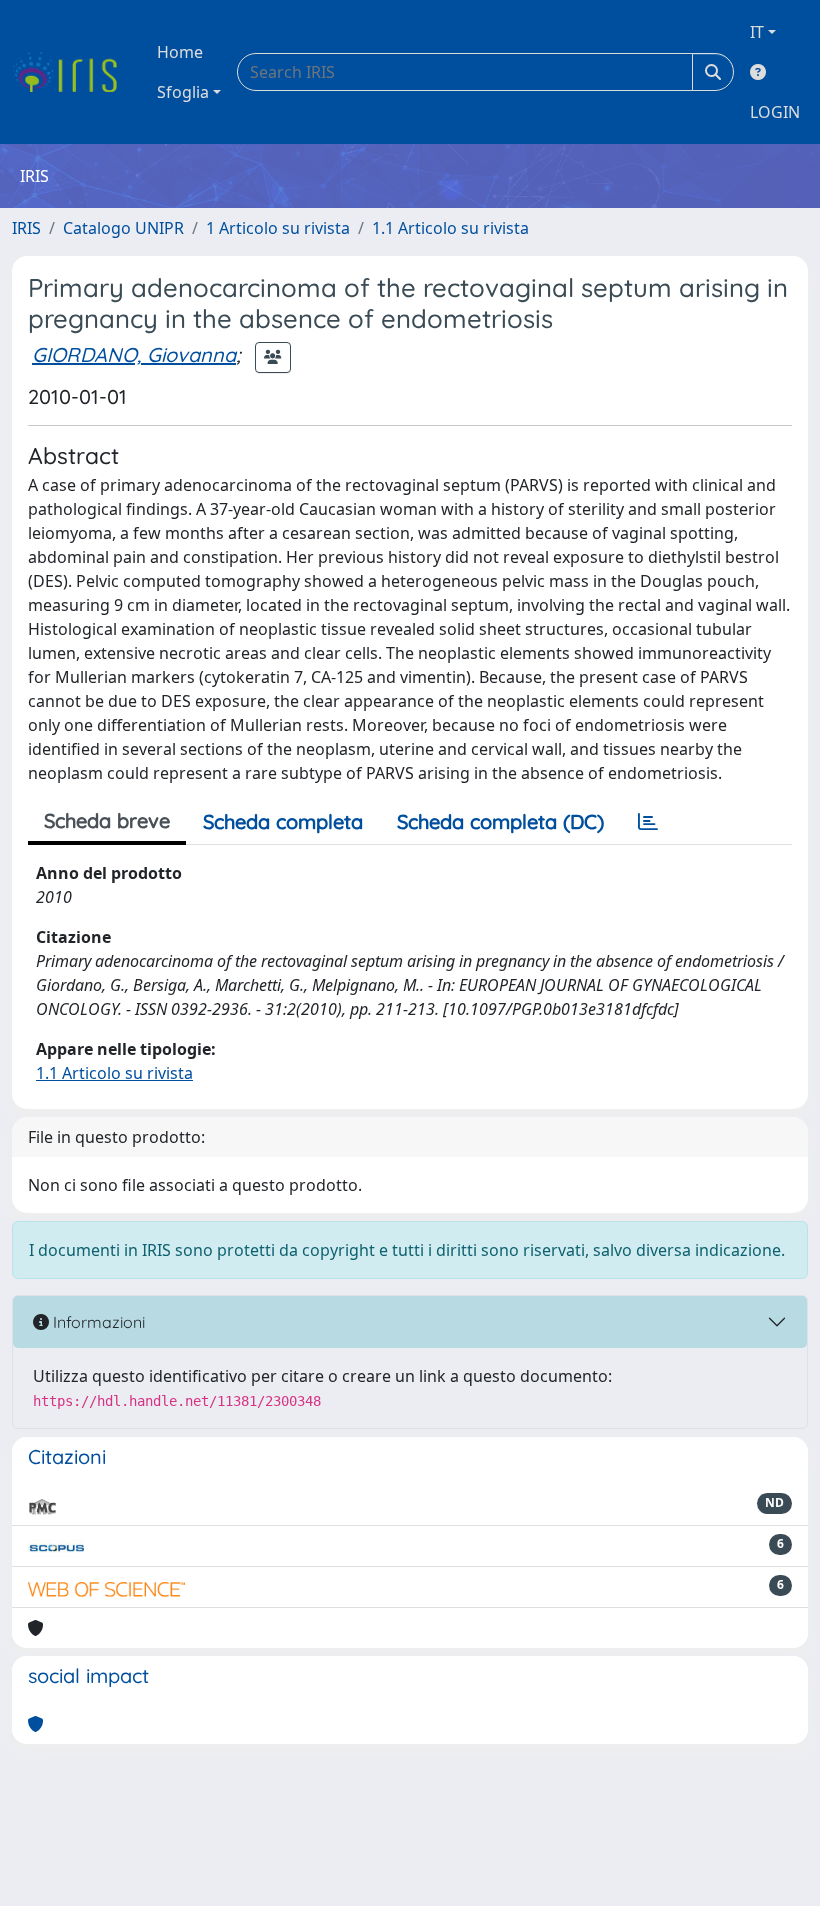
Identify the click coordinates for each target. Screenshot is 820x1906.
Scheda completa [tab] (283, 821)
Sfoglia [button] (183, 92)
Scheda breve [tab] (107, 820)
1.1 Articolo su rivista (450, 228)
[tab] (648, 822)
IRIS (26, 228)
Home (180, 52)
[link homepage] (72, 72)
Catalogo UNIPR (123, 228)
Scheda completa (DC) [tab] (500, 821)
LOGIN (775, 112)
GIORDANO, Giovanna (134, 354)
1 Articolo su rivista (278, 228)
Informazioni (97, 1322)
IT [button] (757, 32)
